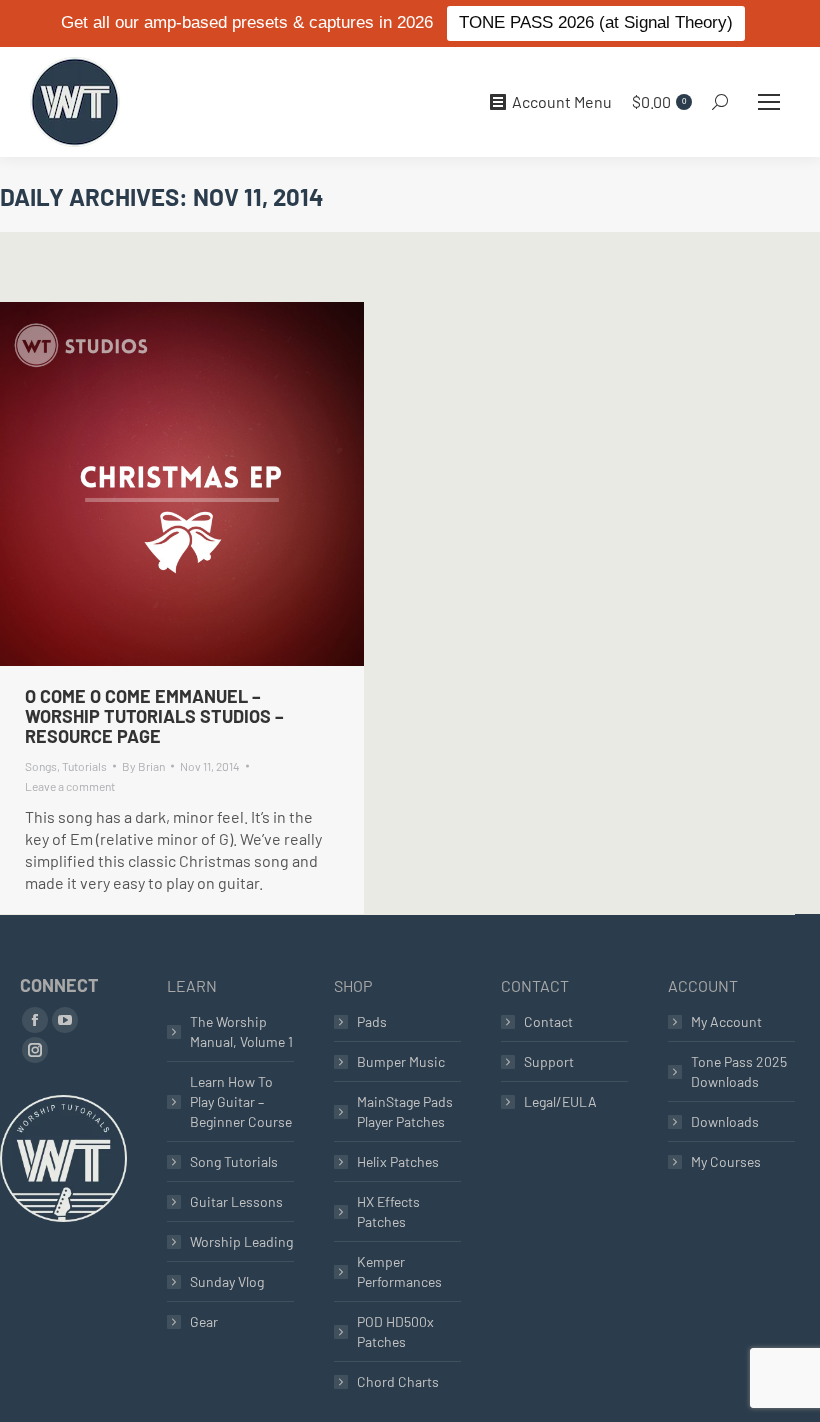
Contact (548, 1021)
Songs (41, 766)
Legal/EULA (560, 1101)
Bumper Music (401, 1061)
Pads (372, 1021)
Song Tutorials (234, 1161)
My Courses (726, 1161)
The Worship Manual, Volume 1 (241, 1031)
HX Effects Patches (388, 1211)
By (143, 766)
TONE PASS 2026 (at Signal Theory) (596, 22)
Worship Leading (241, 1241)
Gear (204, 1321)
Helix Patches (398, 1161)
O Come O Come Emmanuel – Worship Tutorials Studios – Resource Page (154, 716)
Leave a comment (70, 786)
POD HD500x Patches (395, 1331)
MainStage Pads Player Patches (405, 1111)
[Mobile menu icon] (769, 102)
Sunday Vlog (227, 1281)
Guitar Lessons (236, 1201)
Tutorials (84, 766)
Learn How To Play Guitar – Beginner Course (241, 1101)
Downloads (725, 1121)
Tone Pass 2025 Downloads (739, 1071)
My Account (726, 1021)
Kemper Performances (399, 1271)
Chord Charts (398, 1381)
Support (549, 1061)
